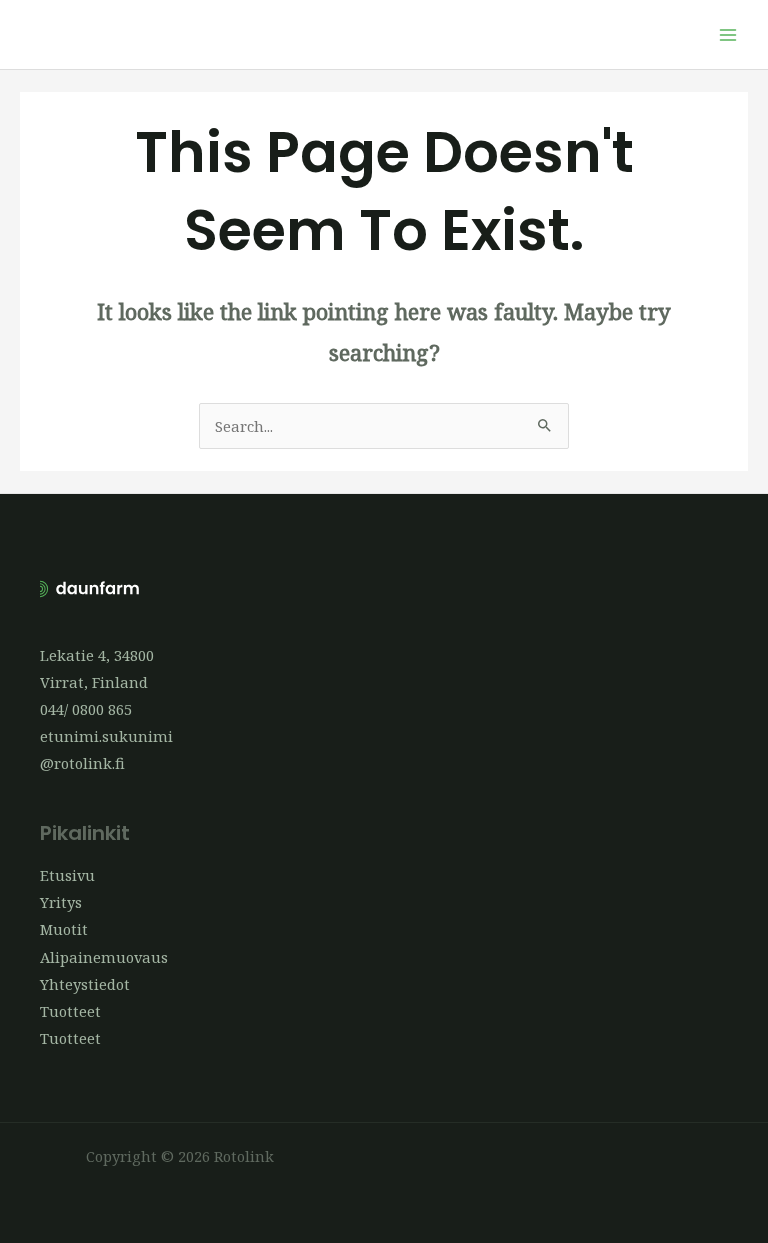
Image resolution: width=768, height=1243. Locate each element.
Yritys (61, 902)
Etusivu (67, 875)
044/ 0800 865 (86, 709)
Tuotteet (70, 1011)
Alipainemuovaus (104, 957)
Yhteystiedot (85, 984)
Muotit (64, 929)
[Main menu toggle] (728, 34)
